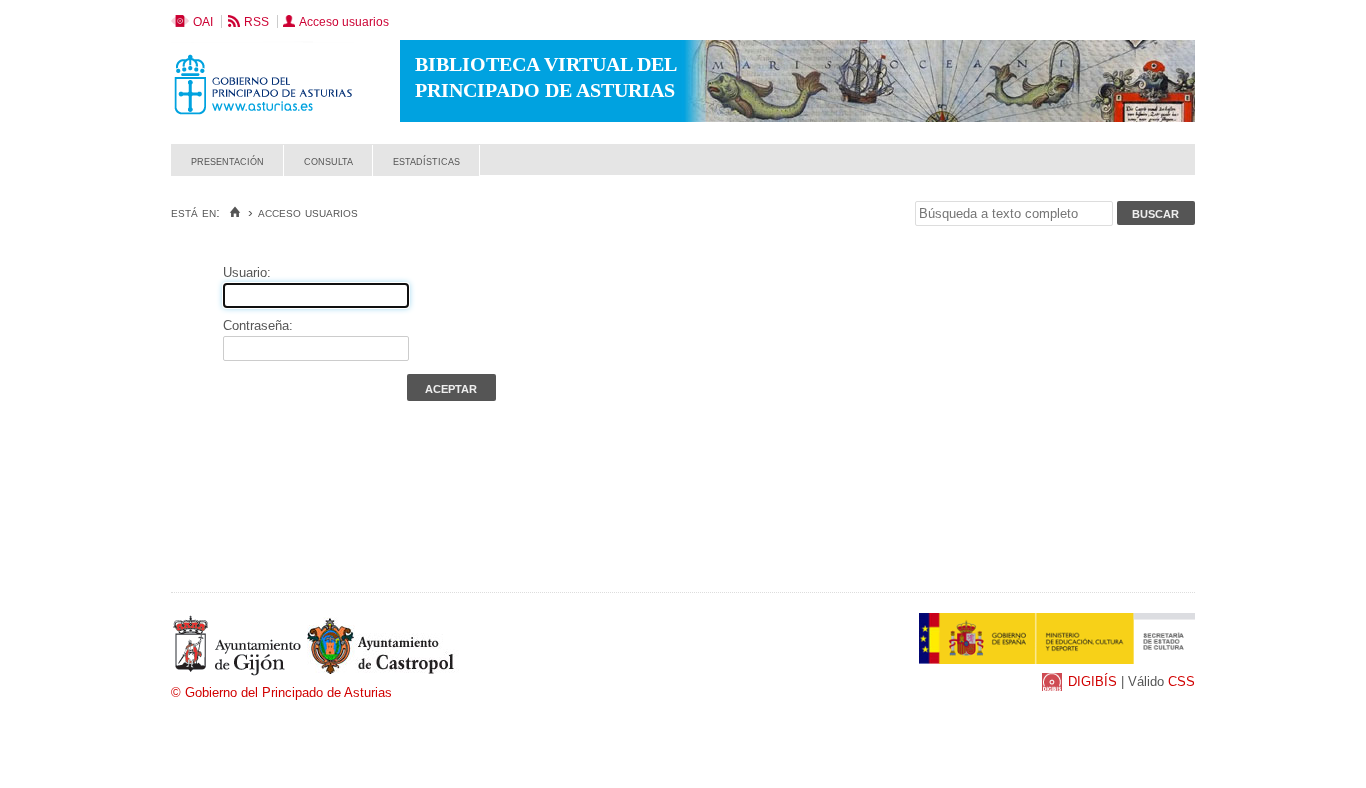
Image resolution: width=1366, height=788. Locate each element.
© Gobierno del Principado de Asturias (281, 692)
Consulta (328, 160)
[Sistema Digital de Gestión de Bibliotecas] (1160, 170)
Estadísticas (426, 160)
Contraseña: (258, 325)
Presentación (227, 160)
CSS (1181, 681)
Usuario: (247, 272)
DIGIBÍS (1092, 681)
